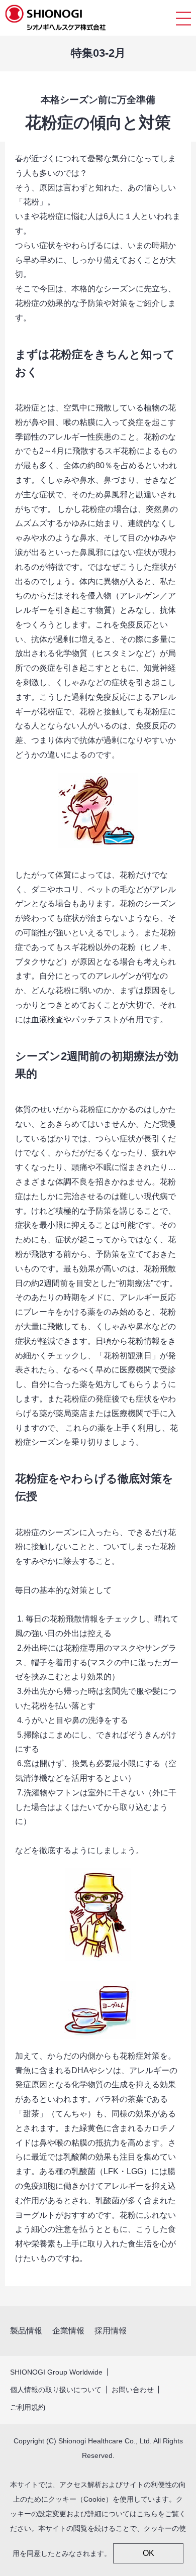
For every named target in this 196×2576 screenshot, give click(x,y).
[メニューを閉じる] (183, 18)
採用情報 (111, 2331)
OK (149, 2553)
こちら (147, 2514)
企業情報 (68, 2331)
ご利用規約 (28, 2407)
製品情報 (26, 2331)
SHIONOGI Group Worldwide (56, 2372)
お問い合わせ (133, 2390)
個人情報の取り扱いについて (56, 2390)
